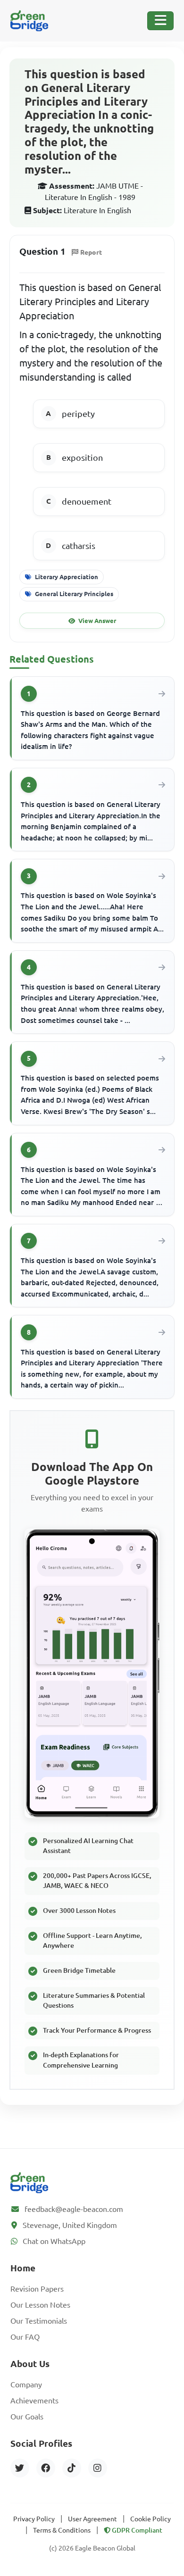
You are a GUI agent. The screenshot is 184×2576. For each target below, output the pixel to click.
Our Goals (27, 2417)
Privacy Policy (34, 2519)
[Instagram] (98, 2468)
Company (26, 2385)
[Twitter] (20, 2468)
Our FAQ (25, 2337)
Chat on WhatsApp (54, 2241)
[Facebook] (46, 2468)
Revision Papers (37, 2289)
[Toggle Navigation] (160, 21)
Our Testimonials (39, 2321)
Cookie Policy (151, 2519)
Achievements (34, 2401)
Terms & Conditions (62, 2530)
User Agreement (92, 2519)
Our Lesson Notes (40, 2305)
